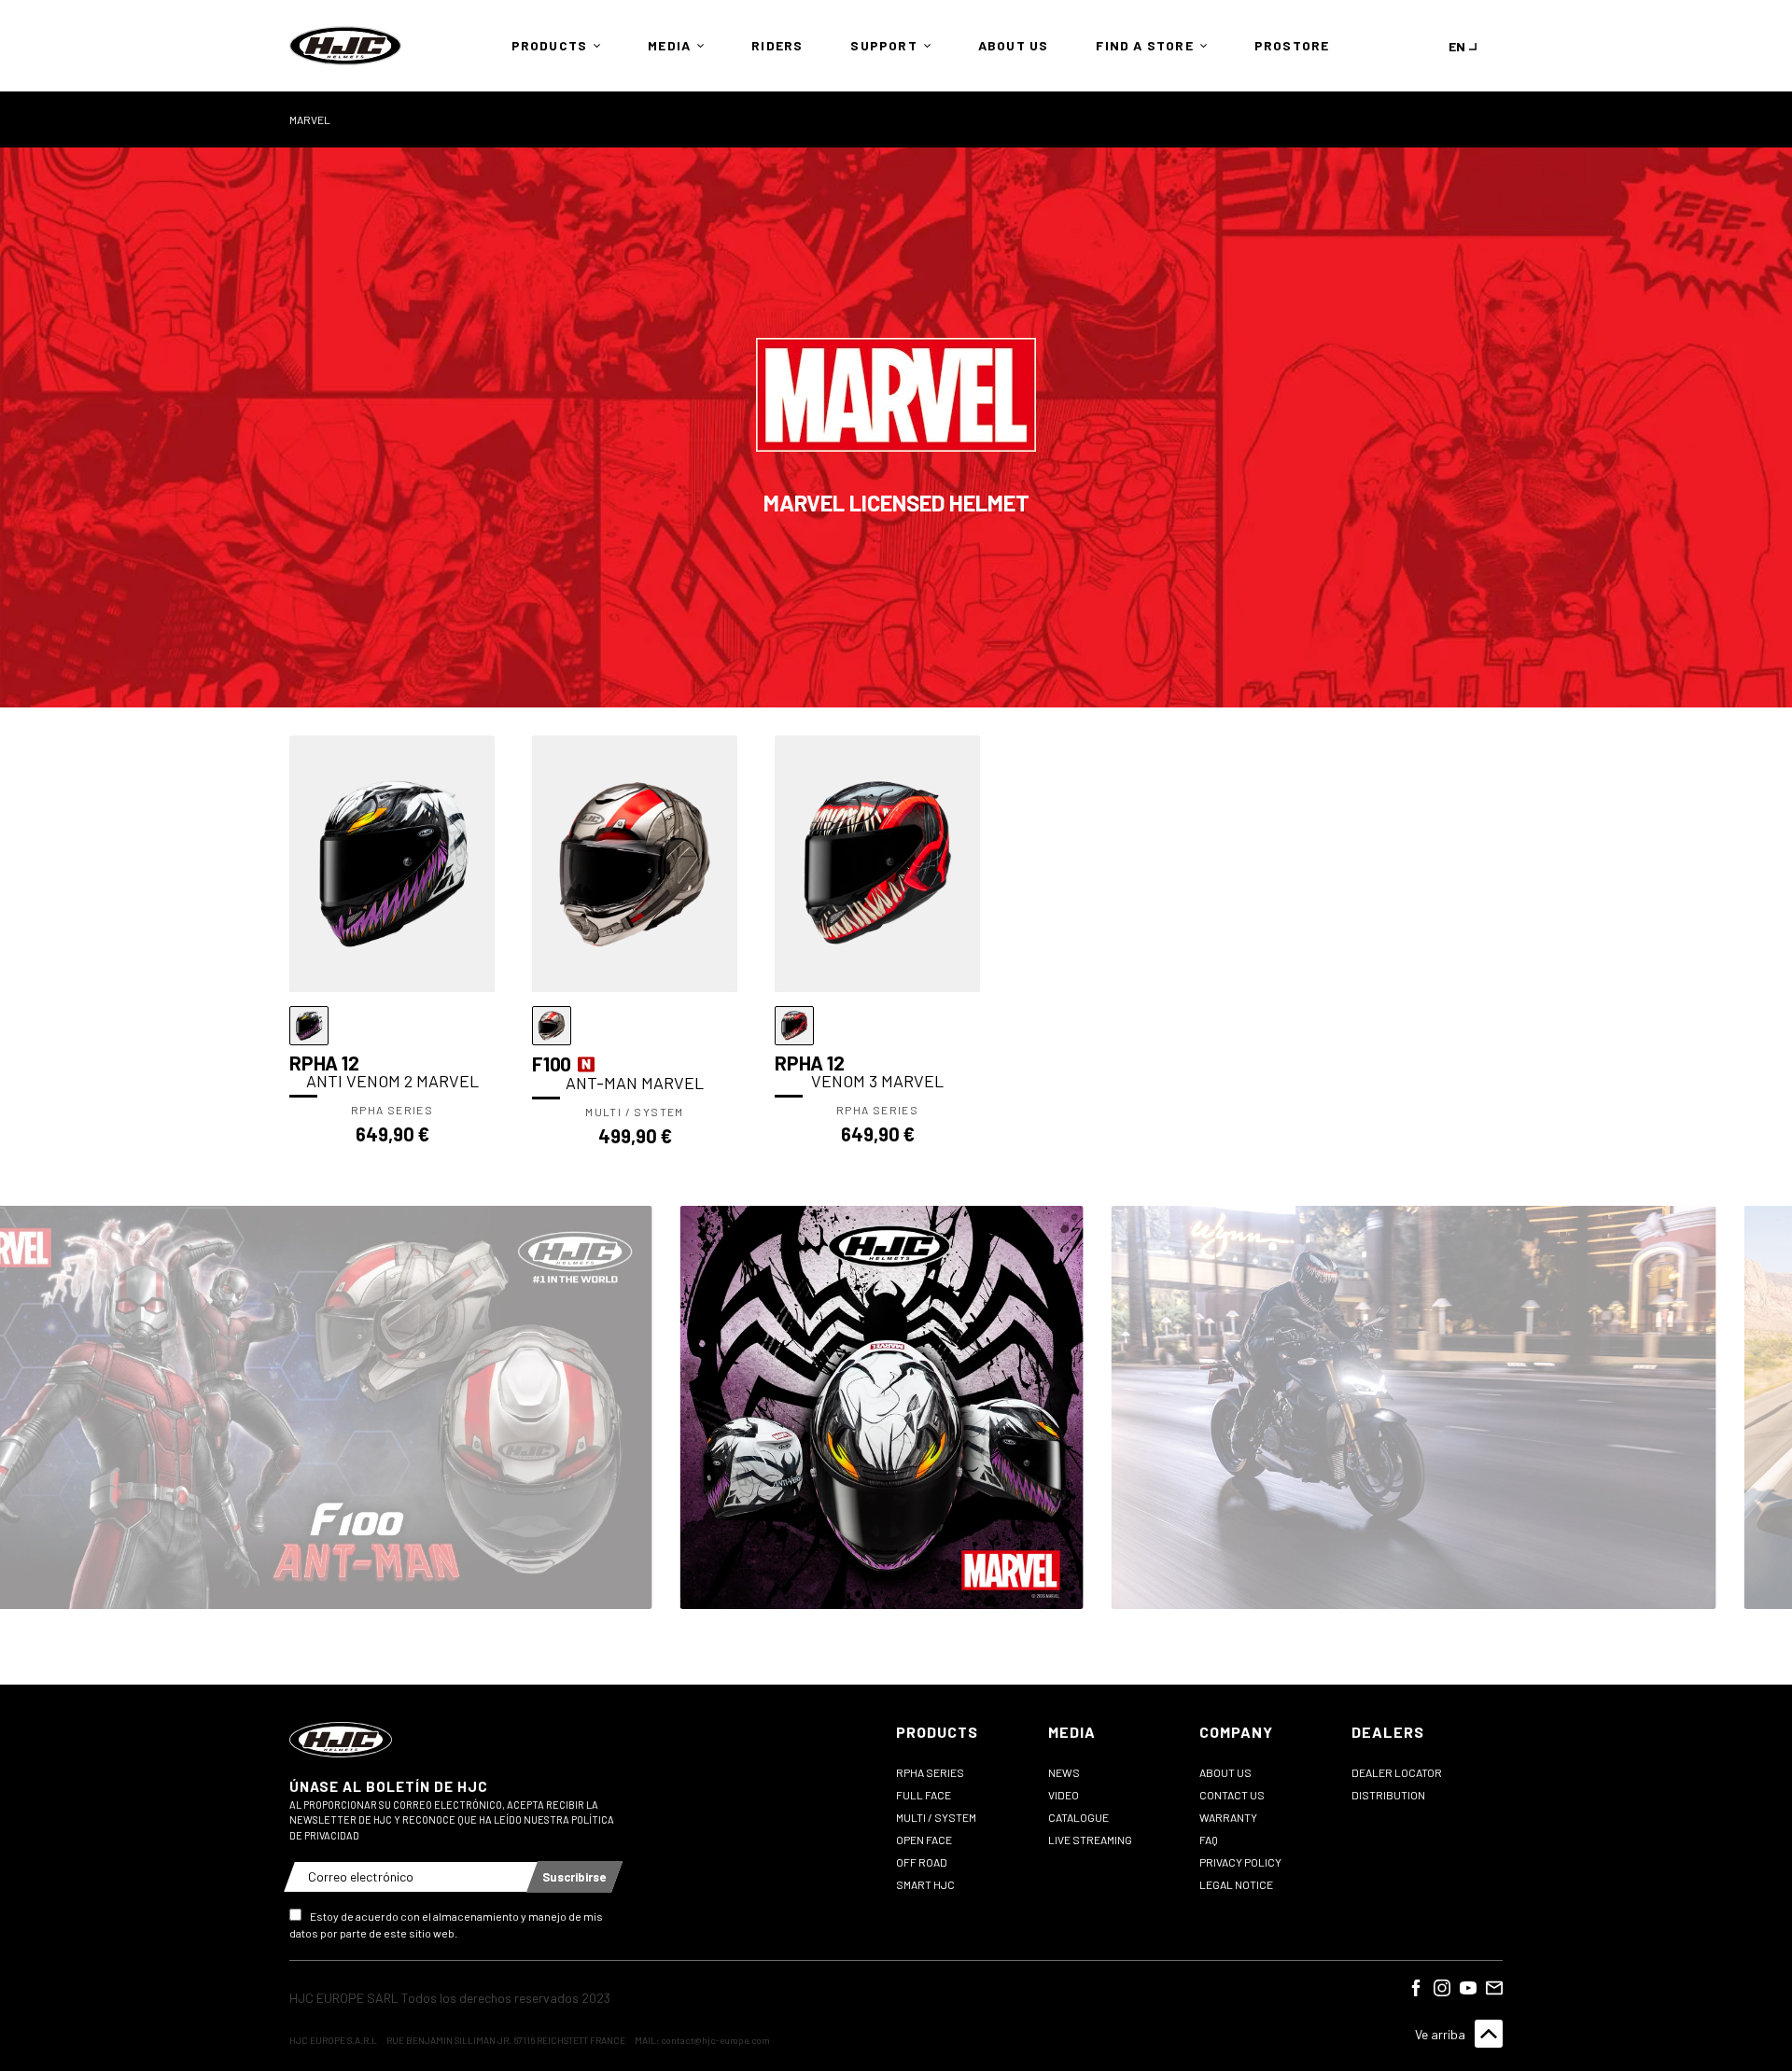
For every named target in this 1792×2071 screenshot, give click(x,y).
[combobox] (1466, 46)
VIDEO (1064, 1795)
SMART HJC (925, 1884)
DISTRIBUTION (1388, 1795)
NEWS (1064, 1772)
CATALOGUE (1078, 1817)
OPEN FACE (924, 1840)
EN (1457, 46)
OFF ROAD (922, 1862)
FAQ (1209, 1840)
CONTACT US (1232, 1795)
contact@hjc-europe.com (715, 2040)
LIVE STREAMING (1090, 1840)
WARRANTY (1228, 1817)
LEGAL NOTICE (1236, 1884)
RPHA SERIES (930, 1772)
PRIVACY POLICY (1240, 1862)
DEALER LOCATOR (1397, 1772)
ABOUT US (1225, 1772)
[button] (552, 46)
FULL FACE (924, 1795)
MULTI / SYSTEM (936, 1817)
